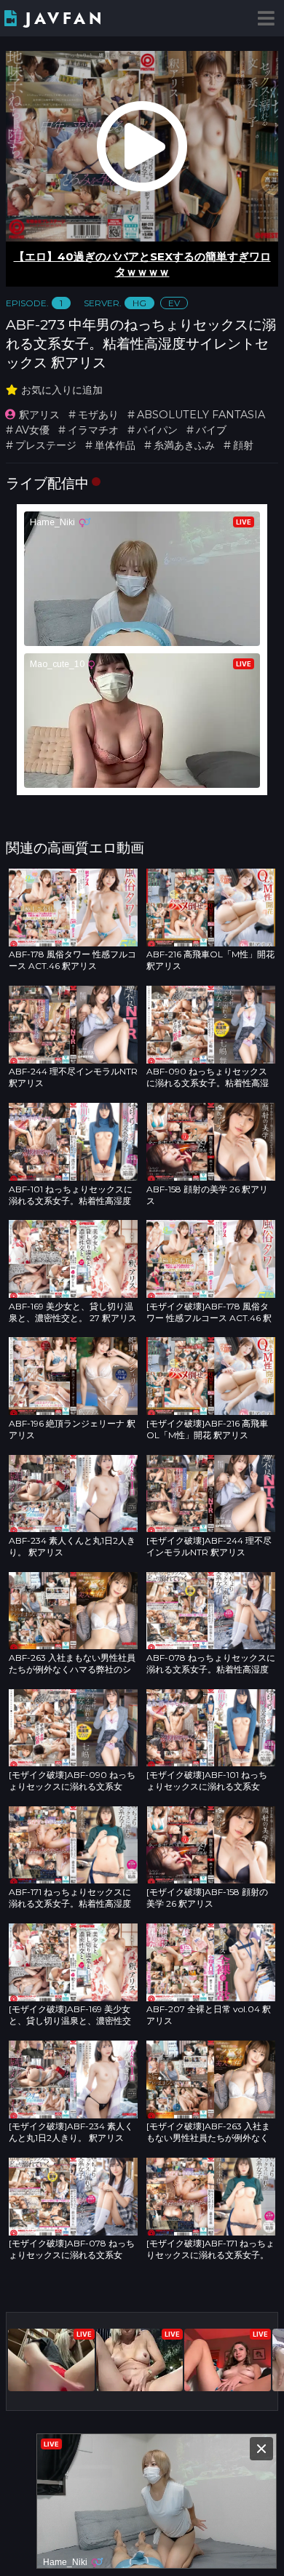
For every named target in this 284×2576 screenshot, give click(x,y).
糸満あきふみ (184, 445)
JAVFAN (65, 19)
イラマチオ (93, 430)
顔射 (243, 445)
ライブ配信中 (47, 483)
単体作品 (115, 445)
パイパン (157, 430)
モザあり (98, 415)
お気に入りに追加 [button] (62, 390)
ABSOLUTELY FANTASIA (201, 415)
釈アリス (39, 415)
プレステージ (46, 445)
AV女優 (32, 430)
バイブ (211, 430)
